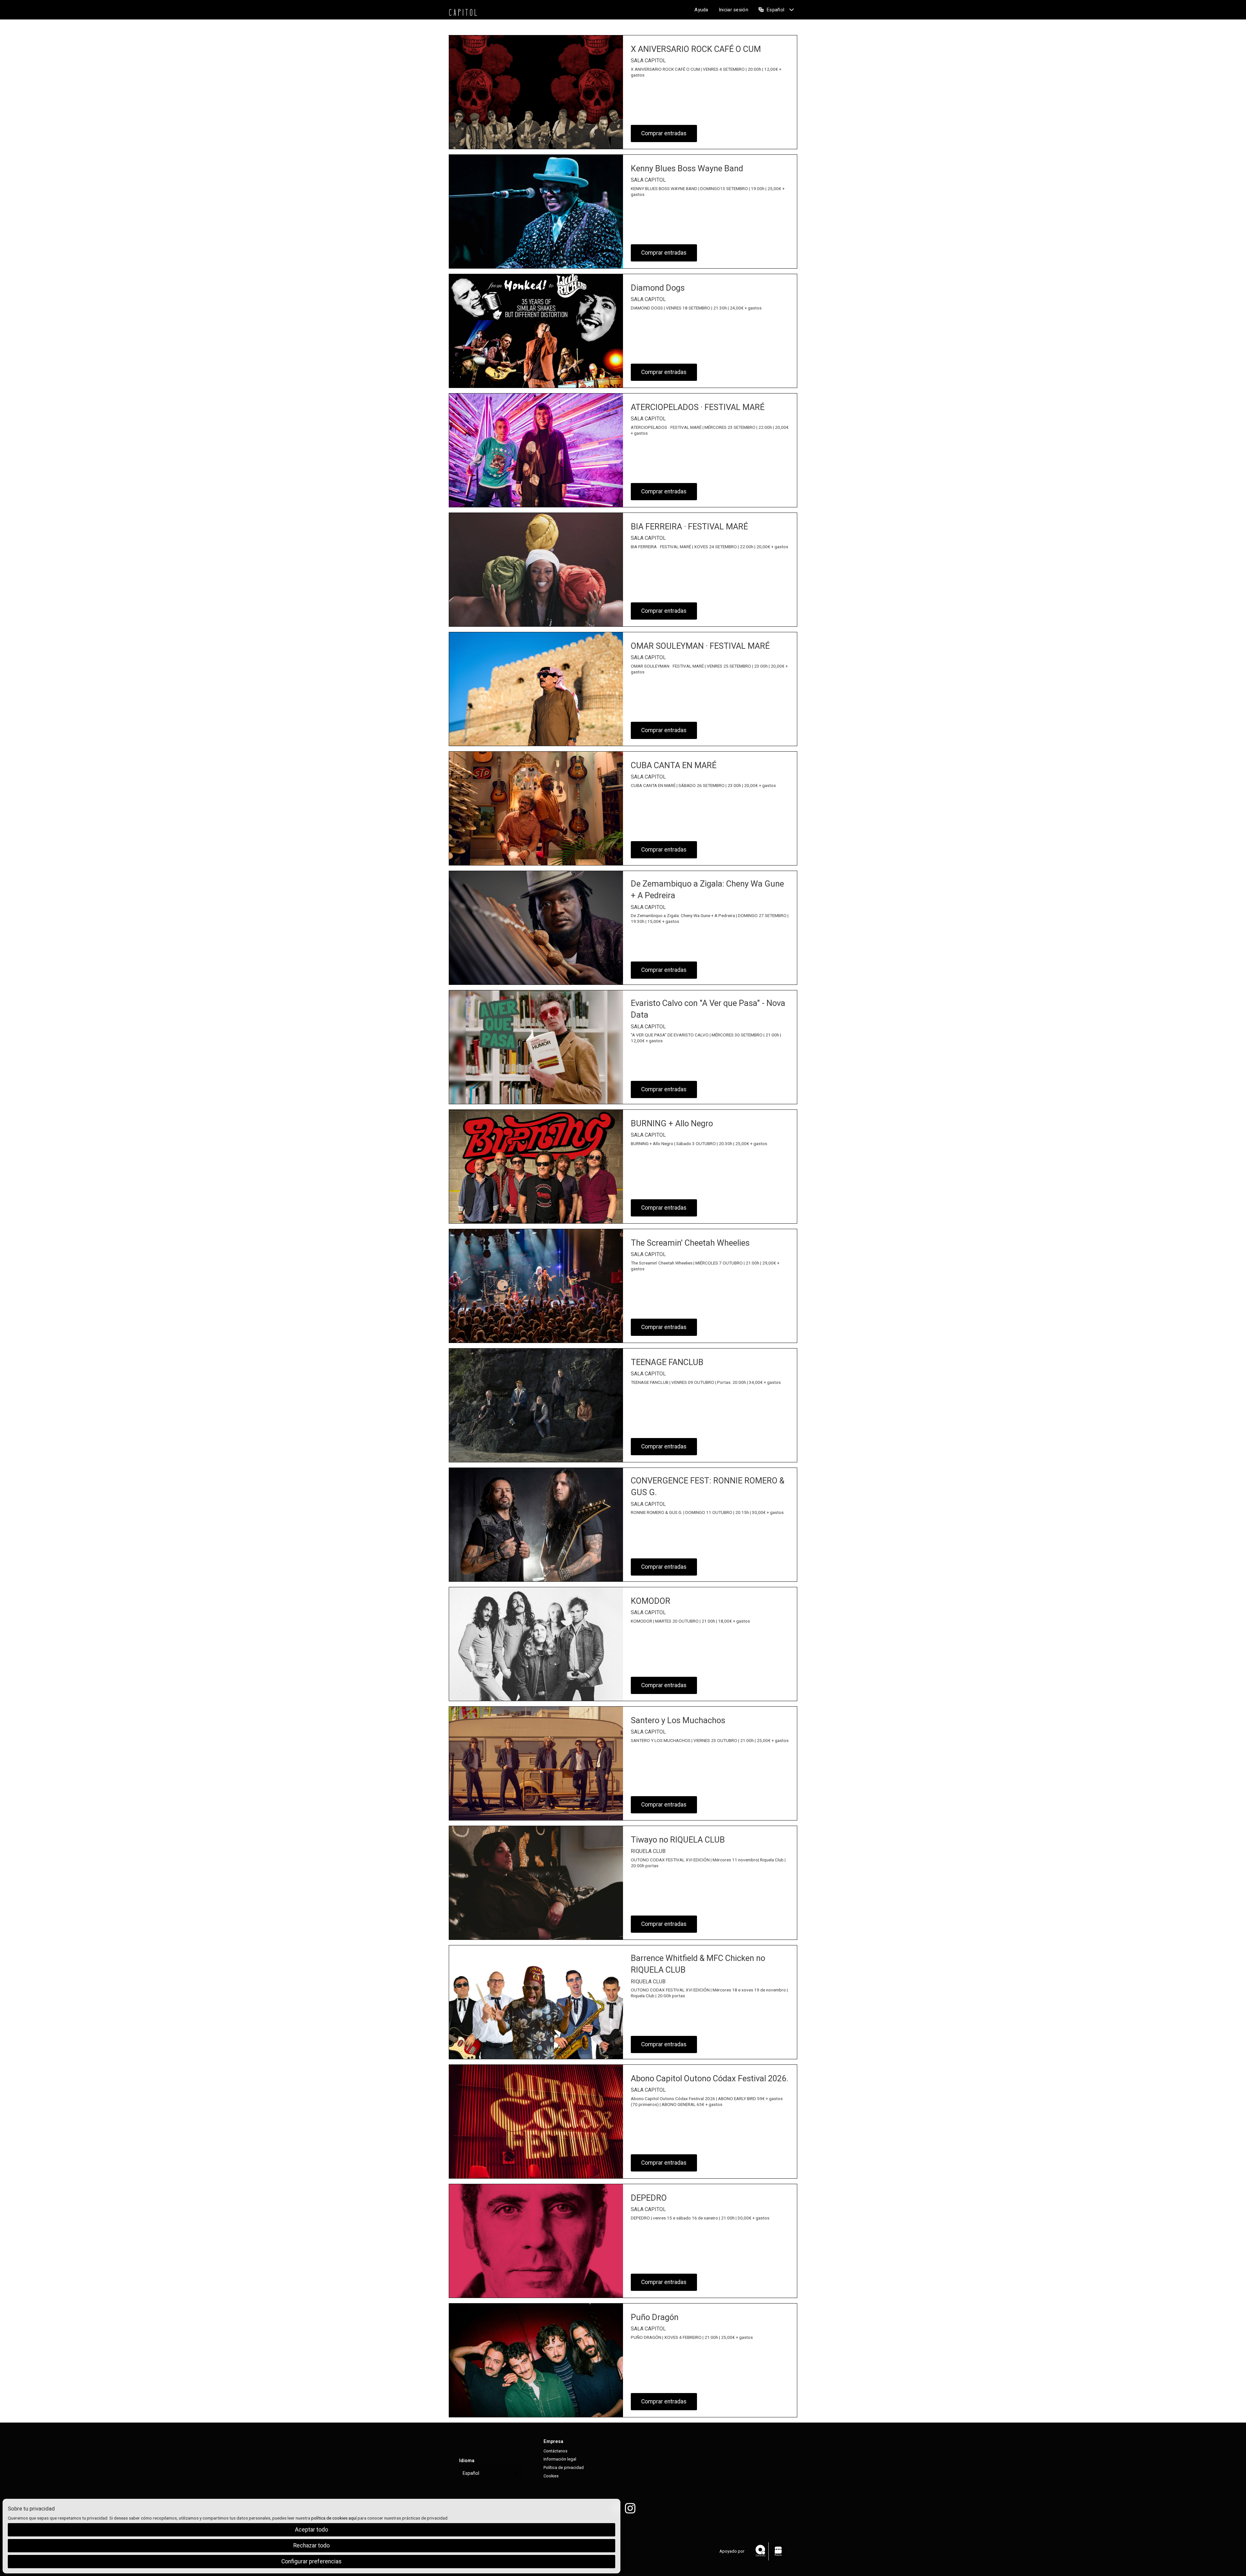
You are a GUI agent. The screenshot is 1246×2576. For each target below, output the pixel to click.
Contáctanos (556, 2451)
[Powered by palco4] (778, 2551)
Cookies (551, 2476)
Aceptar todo (311, 2530)
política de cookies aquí (334, 2518)
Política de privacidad (564, 2467)
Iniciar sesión (733, 10)
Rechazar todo (311, 2546)
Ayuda (701, 10)
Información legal (560, 2459)
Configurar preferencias (311, 2561)
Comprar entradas (664, 133)
